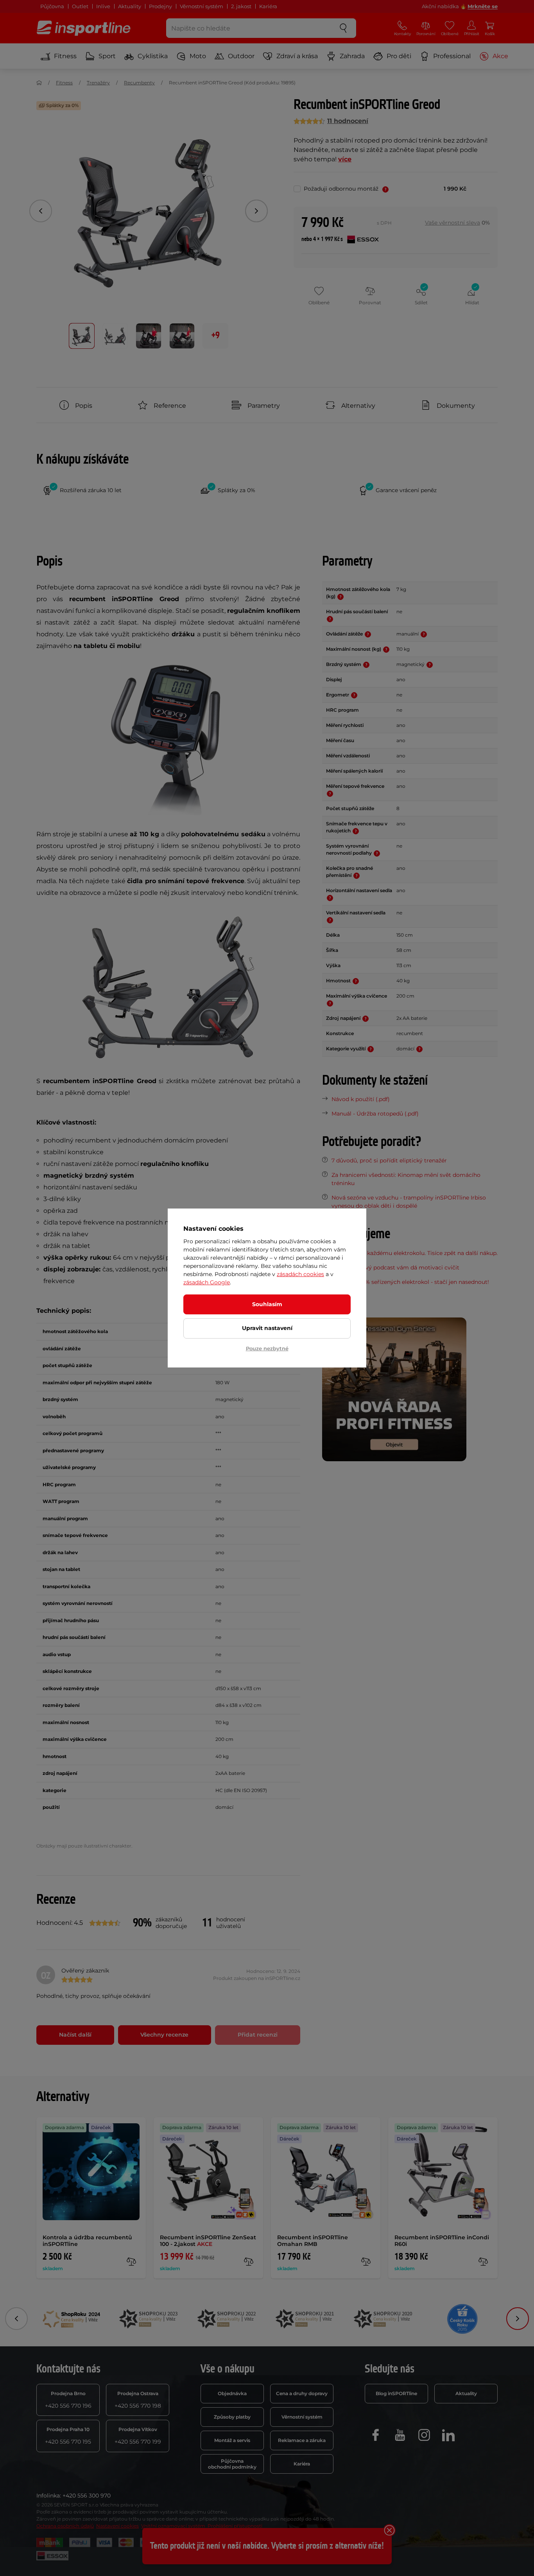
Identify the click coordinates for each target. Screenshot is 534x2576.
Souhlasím (267, 1304)
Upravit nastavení (267, 1328)
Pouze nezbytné (267, 1348)
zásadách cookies (300, 1274)
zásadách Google (207, 1282)
